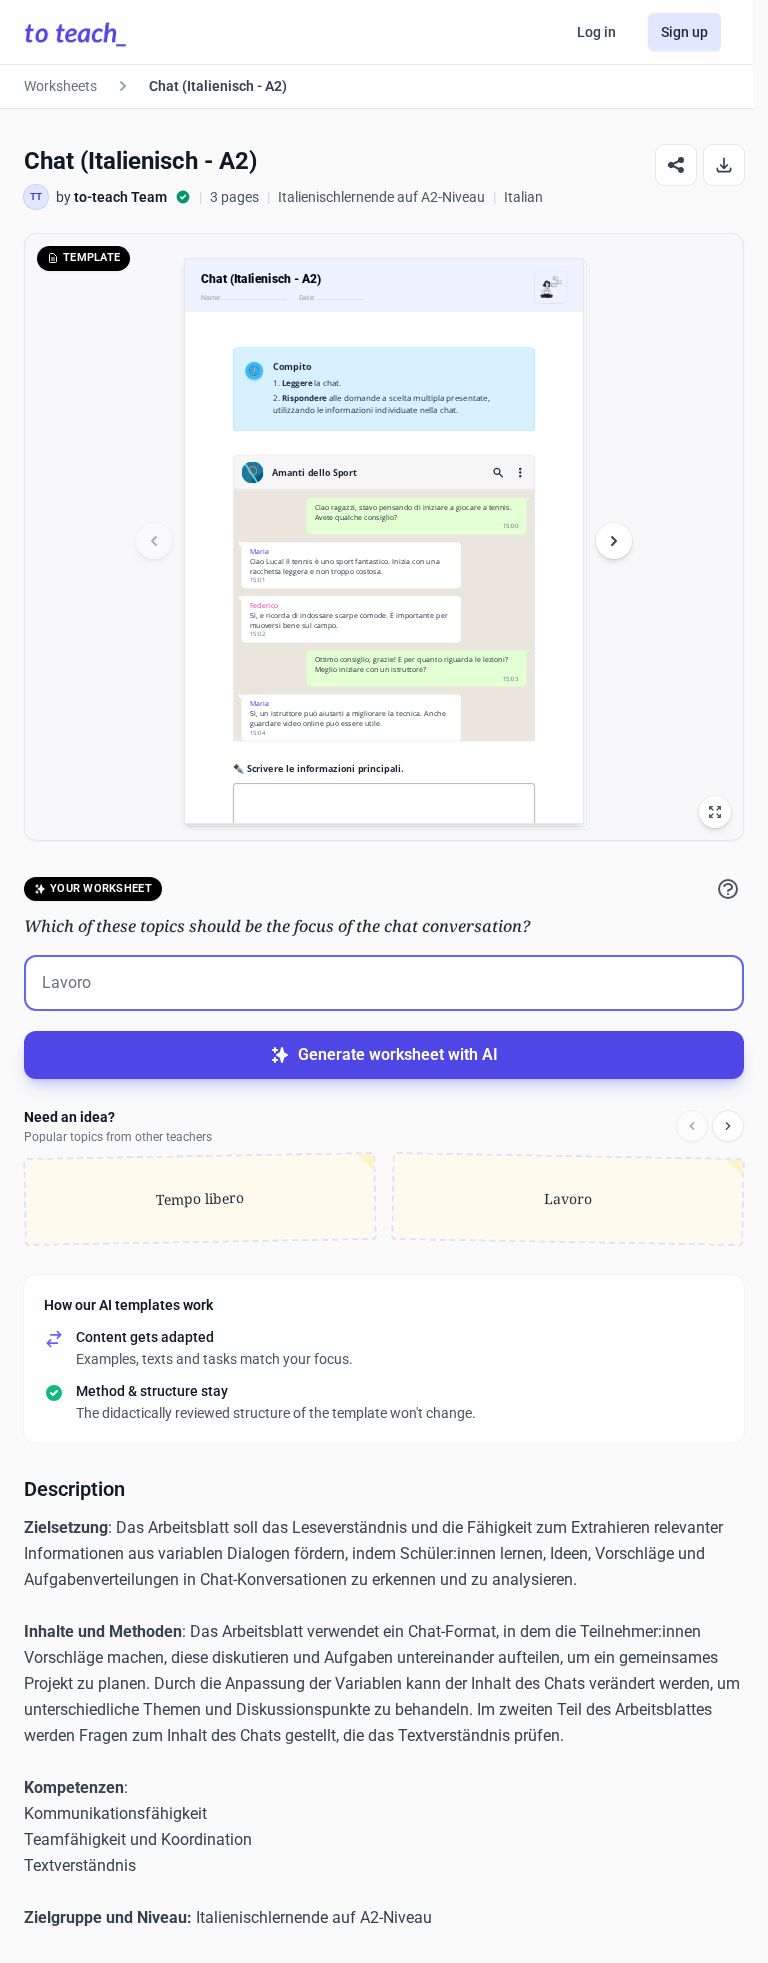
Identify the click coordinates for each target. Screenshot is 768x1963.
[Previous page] (154, 541)
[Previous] (692, 1126)
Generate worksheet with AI (398, 1054)
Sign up (684, 32)
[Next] (728, 1126)
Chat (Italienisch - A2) (218, 86)
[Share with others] (676, 165)
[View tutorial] (728, 889)
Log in (596, 32)
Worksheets (60, 86)
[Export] (724, 165)
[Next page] (614, 541)
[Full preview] (715, 812)
